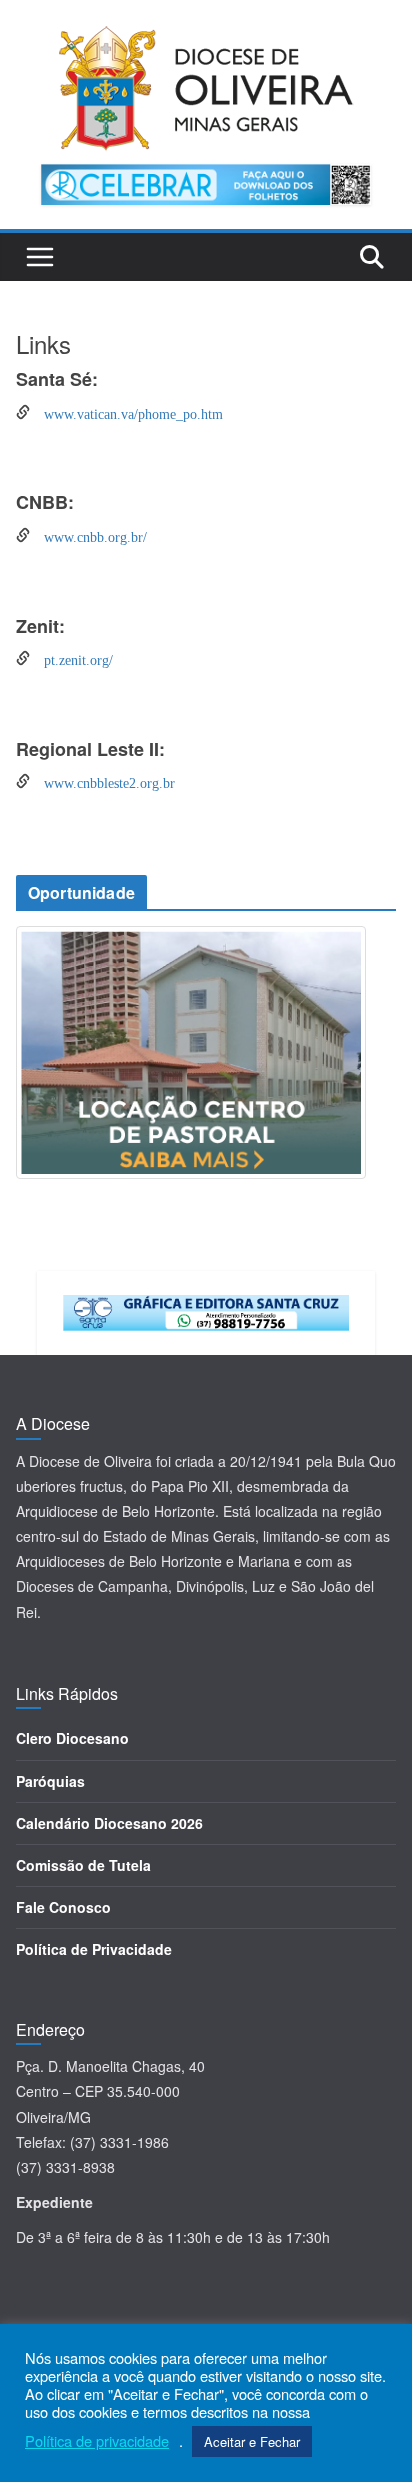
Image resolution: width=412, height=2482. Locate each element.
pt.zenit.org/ (71, 658)
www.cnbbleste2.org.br (102, 781)
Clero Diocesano (72, 1738)
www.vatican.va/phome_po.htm (126, 412)
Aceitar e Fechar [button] (252, 2441)
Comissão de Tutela (83, 1865)
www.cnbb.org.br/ (88, 535)
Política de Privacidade (94, 1949)
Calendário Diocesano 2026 (109, 1823)
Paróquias (50, 1781)
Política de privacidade (97, 2441)
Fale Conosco (63, 1907)
